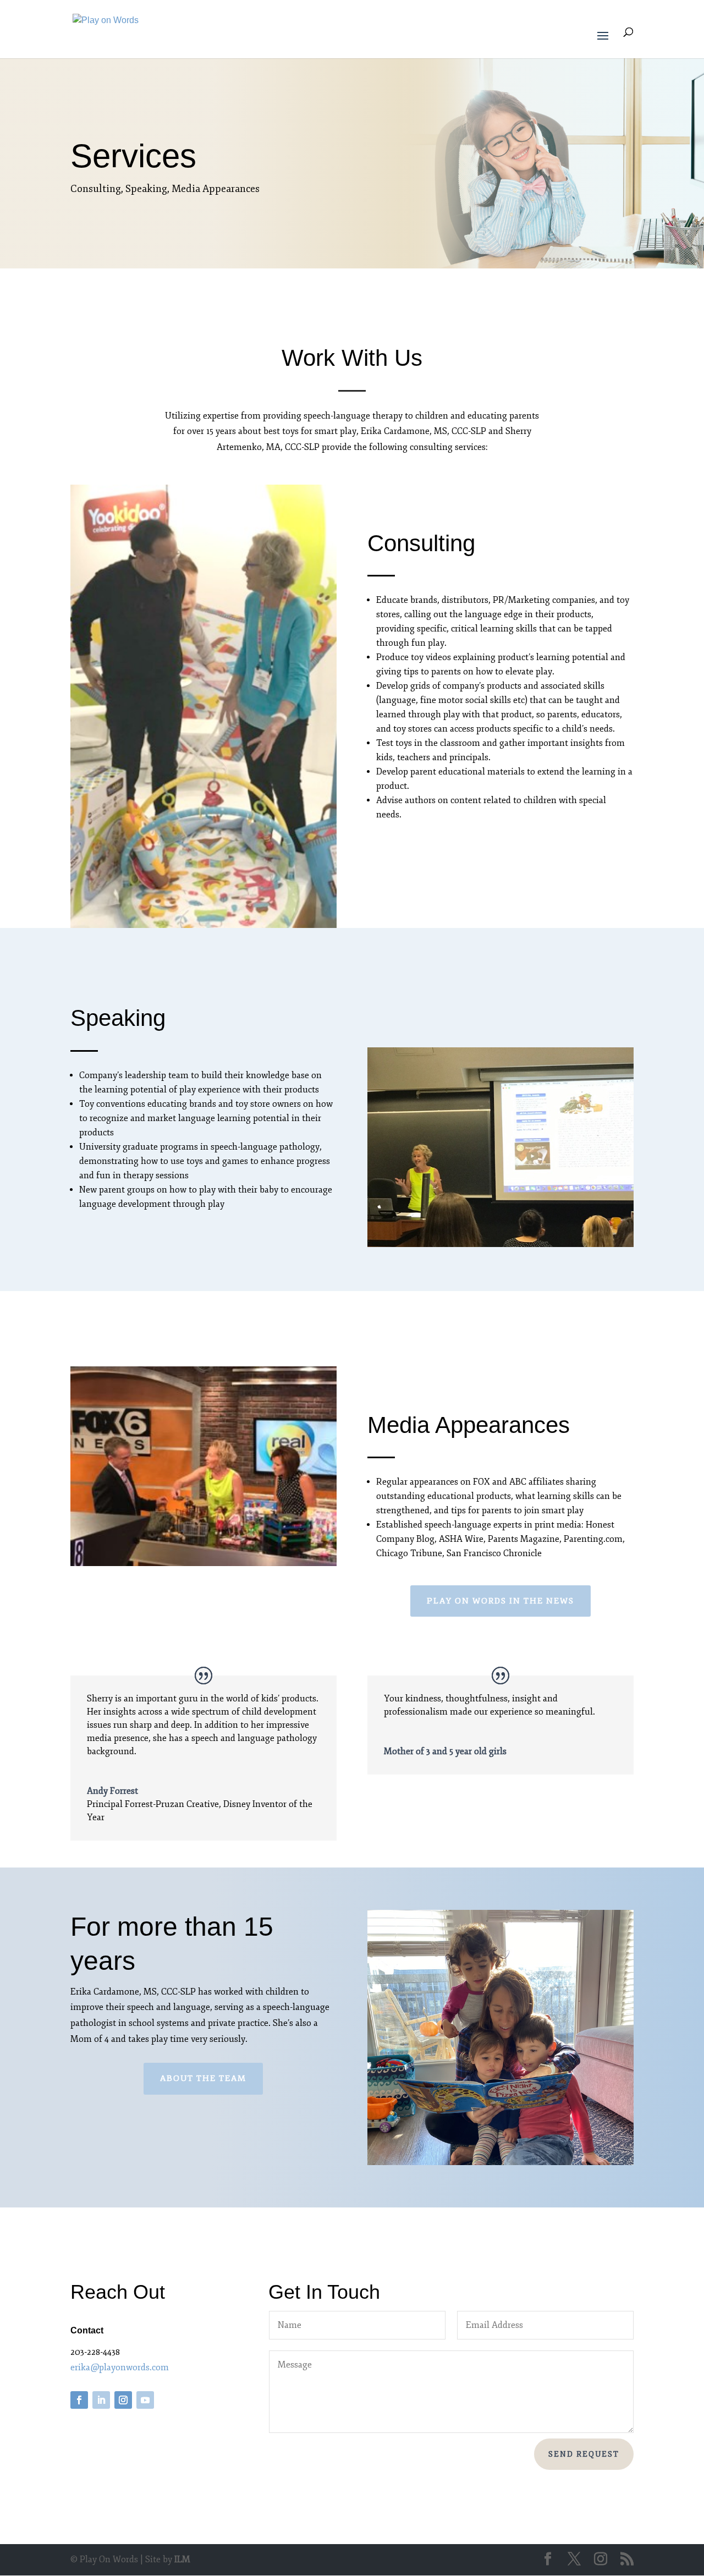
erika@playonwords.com (120, 2368)
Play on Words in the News (501, 1601)
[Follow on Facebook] (79, 2400)
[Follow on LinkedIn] (101, 2400)
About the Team (203, 2078)
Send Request (584, 2454)
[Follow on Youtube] (145, 2400)
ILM (182, 2559)
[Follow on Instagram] (123, 2400)
